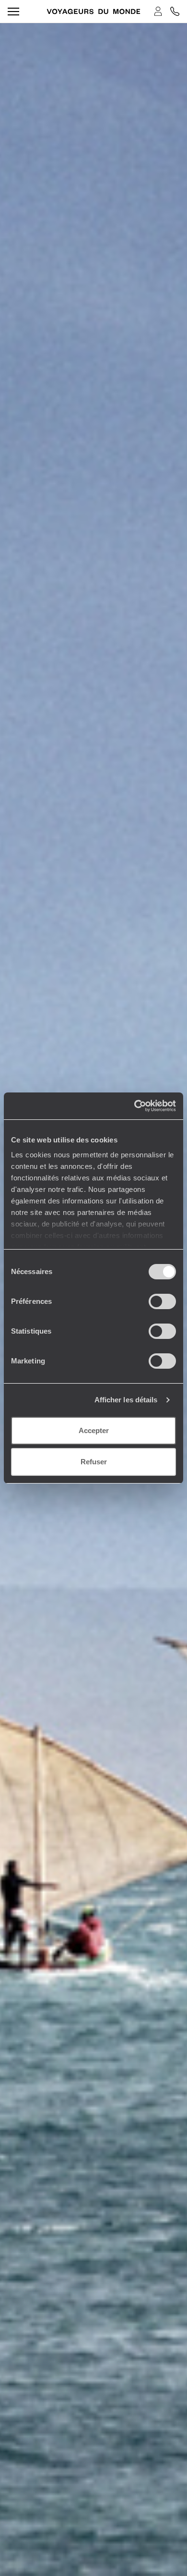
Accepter (94, 1430)
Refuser (94, 1462)
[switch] (162, 1301)
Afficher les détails (126, 1400)
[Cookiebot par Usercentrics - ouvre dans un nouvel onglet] (134, 1106)
